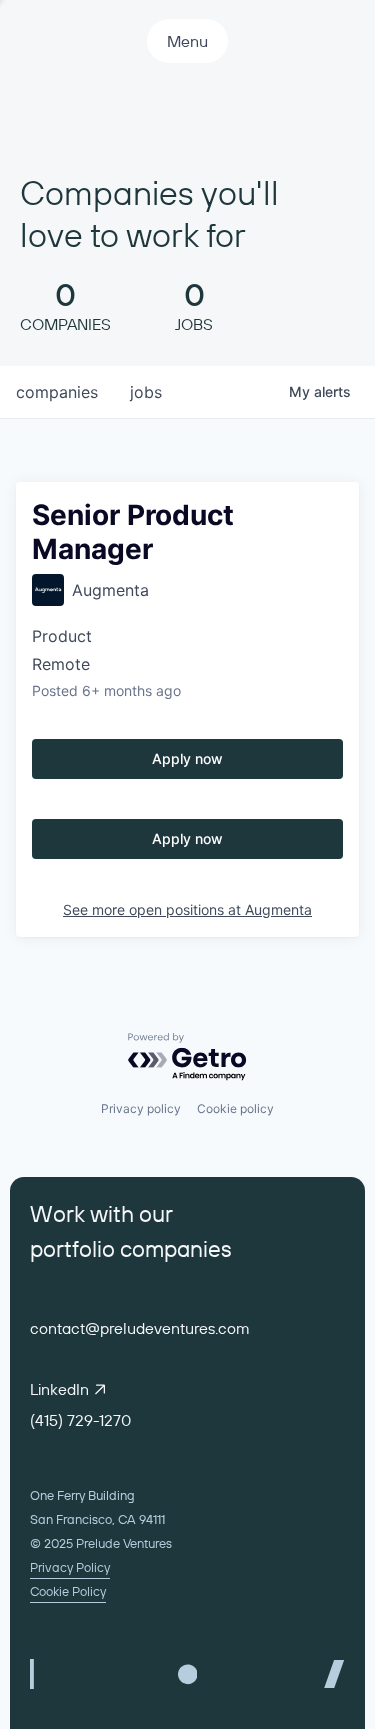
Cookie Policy (68, 1591)
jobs (146, 392)
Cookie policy (235, 1108)
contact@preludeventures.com (140, 1328)
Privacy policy (141, 1108)
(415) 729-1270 (80, 1420)
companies (57, 392)
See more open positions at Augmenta (187, 909)
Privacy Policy (70, 1567)
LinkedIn (59, 1389)
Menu (187, 41)
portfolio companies (131, 1248)
